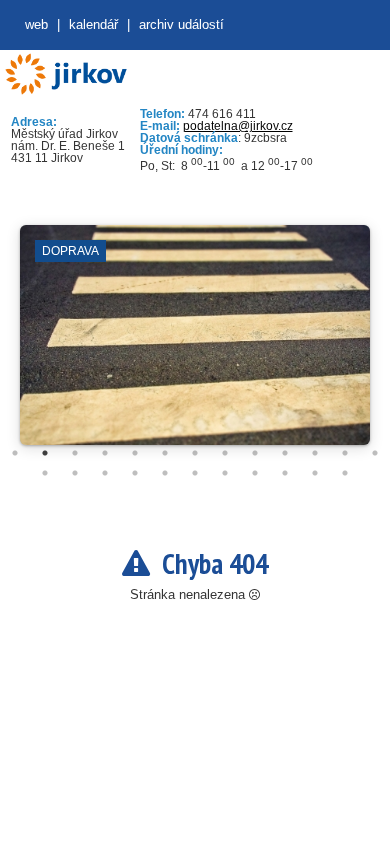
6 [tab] (165, 453)
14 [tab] (45, 473)
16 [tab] (105, 473)
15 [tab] (75, 473)
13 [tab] (375, 453)
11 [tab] (315, 453)
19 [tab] (195, 473)
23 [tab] (315, 473)
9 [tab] (255, 453)
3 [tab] (75, 453)
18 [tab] (165, 473)
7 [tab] (195, 453)
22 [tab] (285, 473)
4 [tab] (105, 453)
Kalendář (93, 24)
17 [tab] (135, 473)
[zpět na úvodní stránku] (65, 74)
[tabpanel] (195, 345)
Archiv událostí (181, 24)
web (36, 24)
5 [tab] (135, 453)
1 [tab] (15, 453)
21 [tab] (255, 473)
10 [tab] (285, 453)
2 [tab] (45, 453)
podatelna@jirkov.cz (238, 126)
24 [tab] (345, 473)
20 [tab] (225, 473)
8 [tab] (225, 453)
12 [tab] (345, 453)
